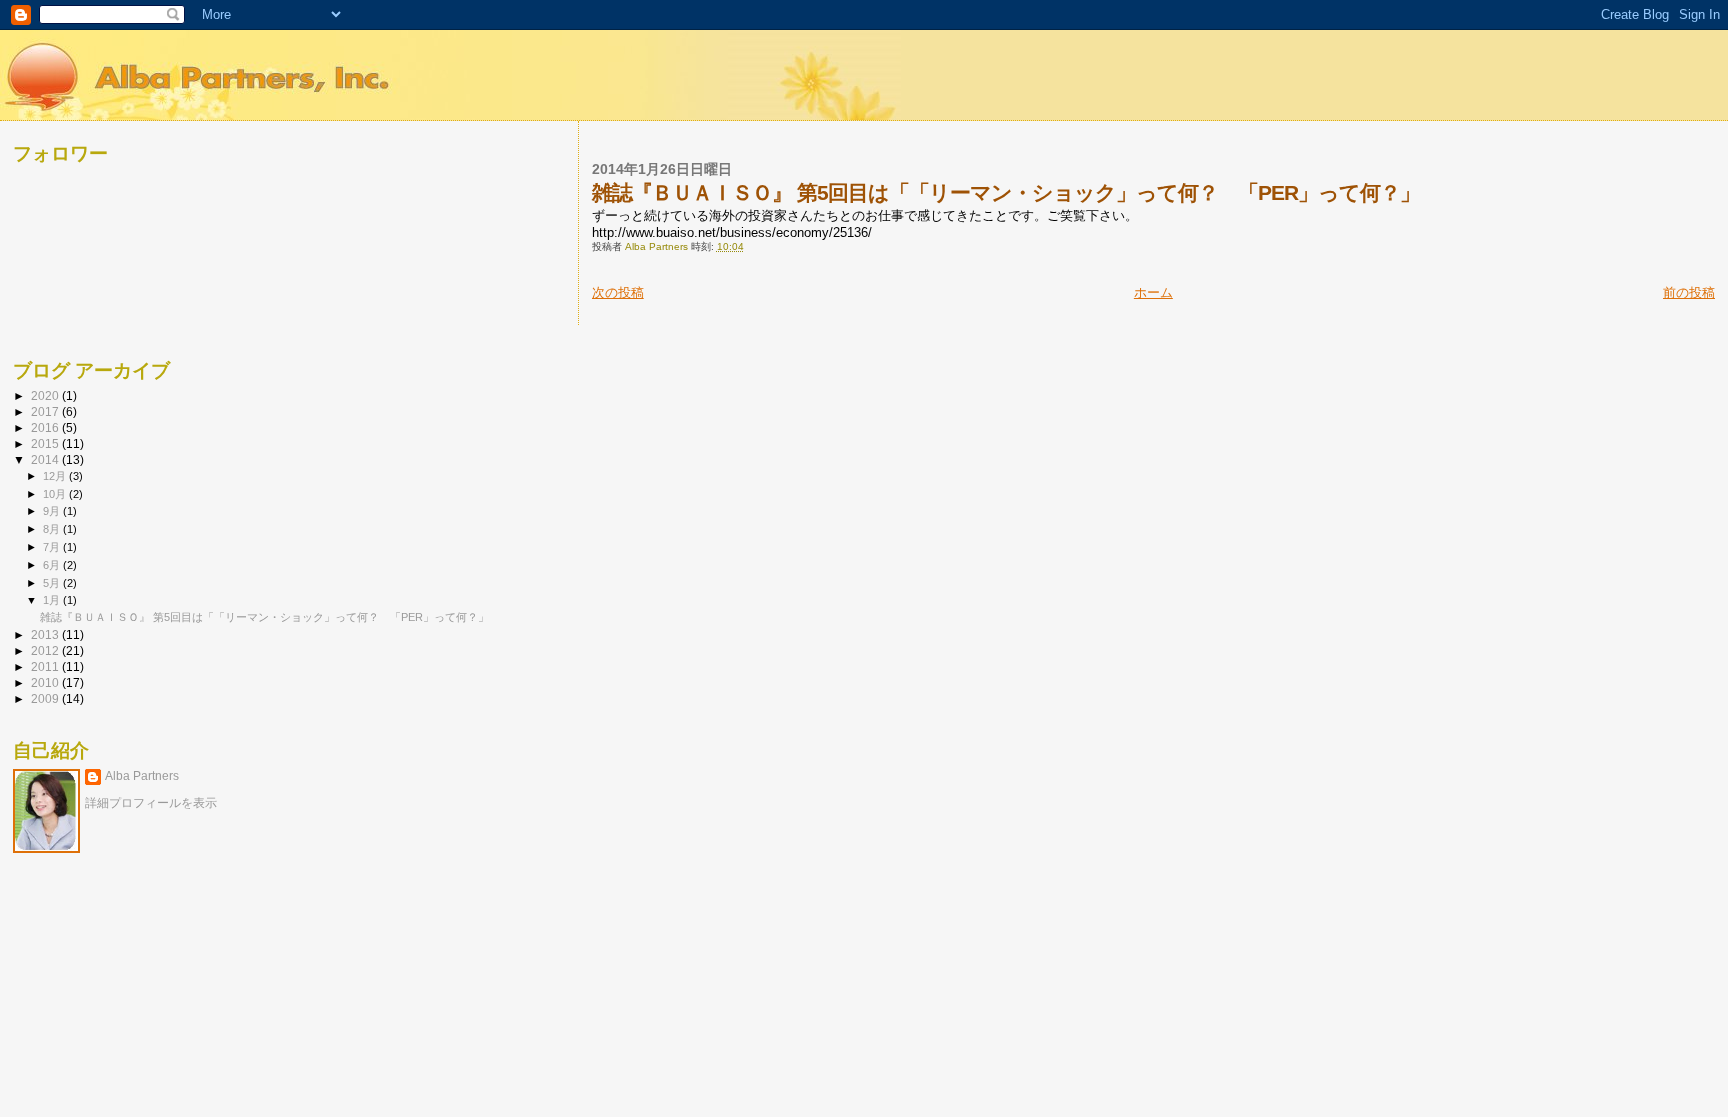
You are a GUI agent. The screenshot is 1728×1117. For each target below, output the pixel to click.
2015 (46, 443)
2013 (46, 634)
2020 (46, 395)
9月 (53, 511)
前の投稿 (1689, 292)
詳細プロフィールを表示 (151, 803)
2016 (46, 427)
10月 (56, 494)
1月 (53, 600)
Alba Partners (142, 776)
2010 (46, 682)
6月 (53, 565)
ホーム (1153, 292)
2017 (46, 411)
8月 (53, 529)
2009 (46, 698)
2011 (46, 666)
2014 (46, 459)
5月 (53, 583)
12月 (56, 476)
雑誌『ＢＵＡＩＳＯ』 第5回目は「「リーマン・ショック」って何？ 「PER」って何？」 (264, 617)
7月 (53, 547)
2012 (46, 650)
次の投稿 (618, 292)
